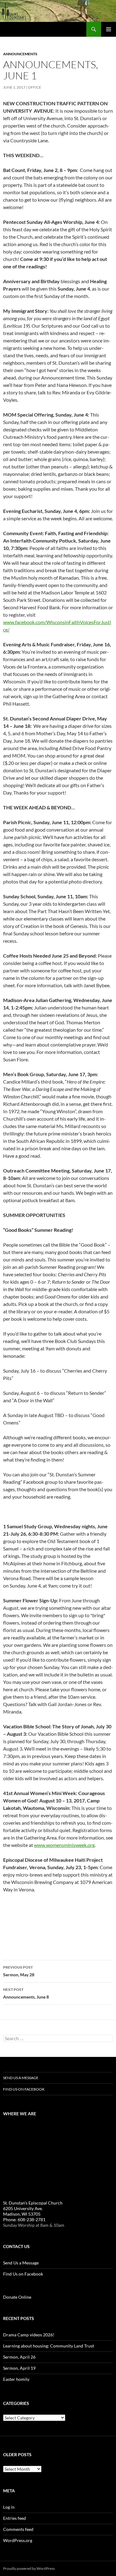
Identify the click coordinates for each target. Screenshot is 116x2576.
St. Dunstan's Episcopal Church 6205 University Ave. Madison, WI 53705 (33, 2208)
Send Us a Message (21, 2078)
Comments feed (18, 2529)
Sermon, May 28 (19, 1971)
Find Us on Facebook (24, 2089)
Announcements (20, 54)
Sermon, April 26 (19, 2357)
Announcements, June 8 (26, 1993)
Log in (9, 2507)
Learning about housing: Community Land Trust (49, 2346)
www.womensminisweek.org (64, 1845)
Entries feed (15, 2518)
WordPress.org (18, 2540)
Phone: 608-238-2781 (24, 2219)
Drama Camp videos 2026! (29, 2335)
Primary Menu (109, 29)
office (34, 87)
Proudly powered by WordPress (29, 2568)
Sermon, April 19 (19, 2368)
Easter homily (16, 2379)
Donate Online (17, 2297)
